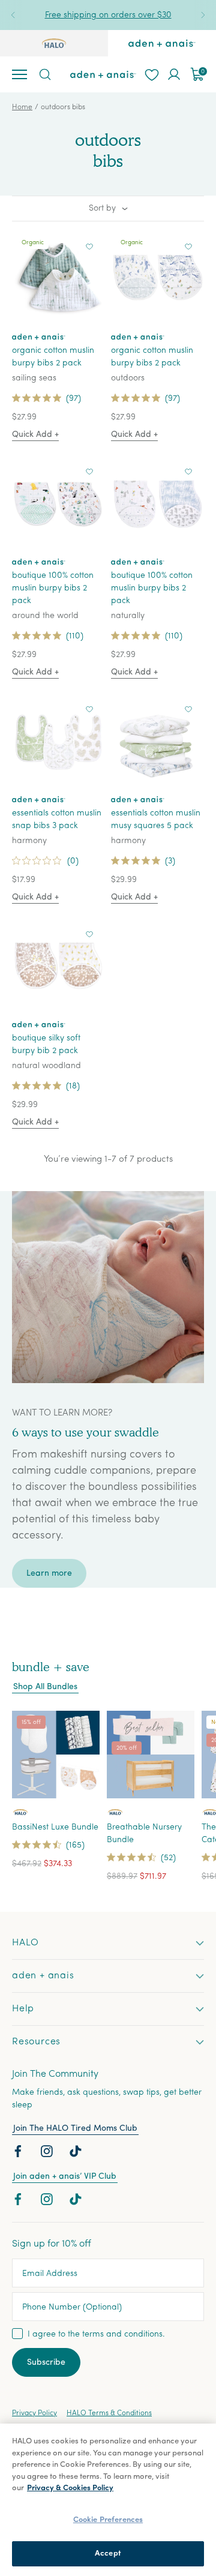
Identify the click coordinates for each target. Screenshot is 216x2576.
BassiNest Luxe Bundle (55, 1827)
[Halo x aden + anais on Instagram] (48, 2154)
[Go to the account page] (174, 74)
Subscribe (46, 2363)
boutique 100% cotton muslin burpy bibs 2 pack (53, 588)
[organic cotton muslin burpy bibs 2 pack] (58, 278)
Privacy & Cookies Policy (70, 2488)
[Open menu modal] (19, 74)
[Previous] (13, 15)
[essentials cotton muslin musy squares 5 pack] (157, 740)
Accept (108, 2553)
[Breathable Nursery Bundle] (151, 1755)
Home (22, 107)
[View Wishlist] (151, 74)
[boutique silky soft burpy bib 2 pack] (58, 965)
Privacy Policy (34, 2413)
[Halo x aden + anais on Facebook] (19, 2154)
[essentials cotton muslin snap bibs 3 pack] (58, 740)
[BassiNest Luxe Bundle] (56, 1755)
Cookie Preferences (108, 2520)
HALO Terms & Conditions (109, 2413)
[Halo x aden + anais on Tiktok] (77, 2154)
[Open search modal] (44, 74)
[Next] (203, 15)
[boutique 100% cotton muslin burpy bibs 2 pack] (58, 503)
